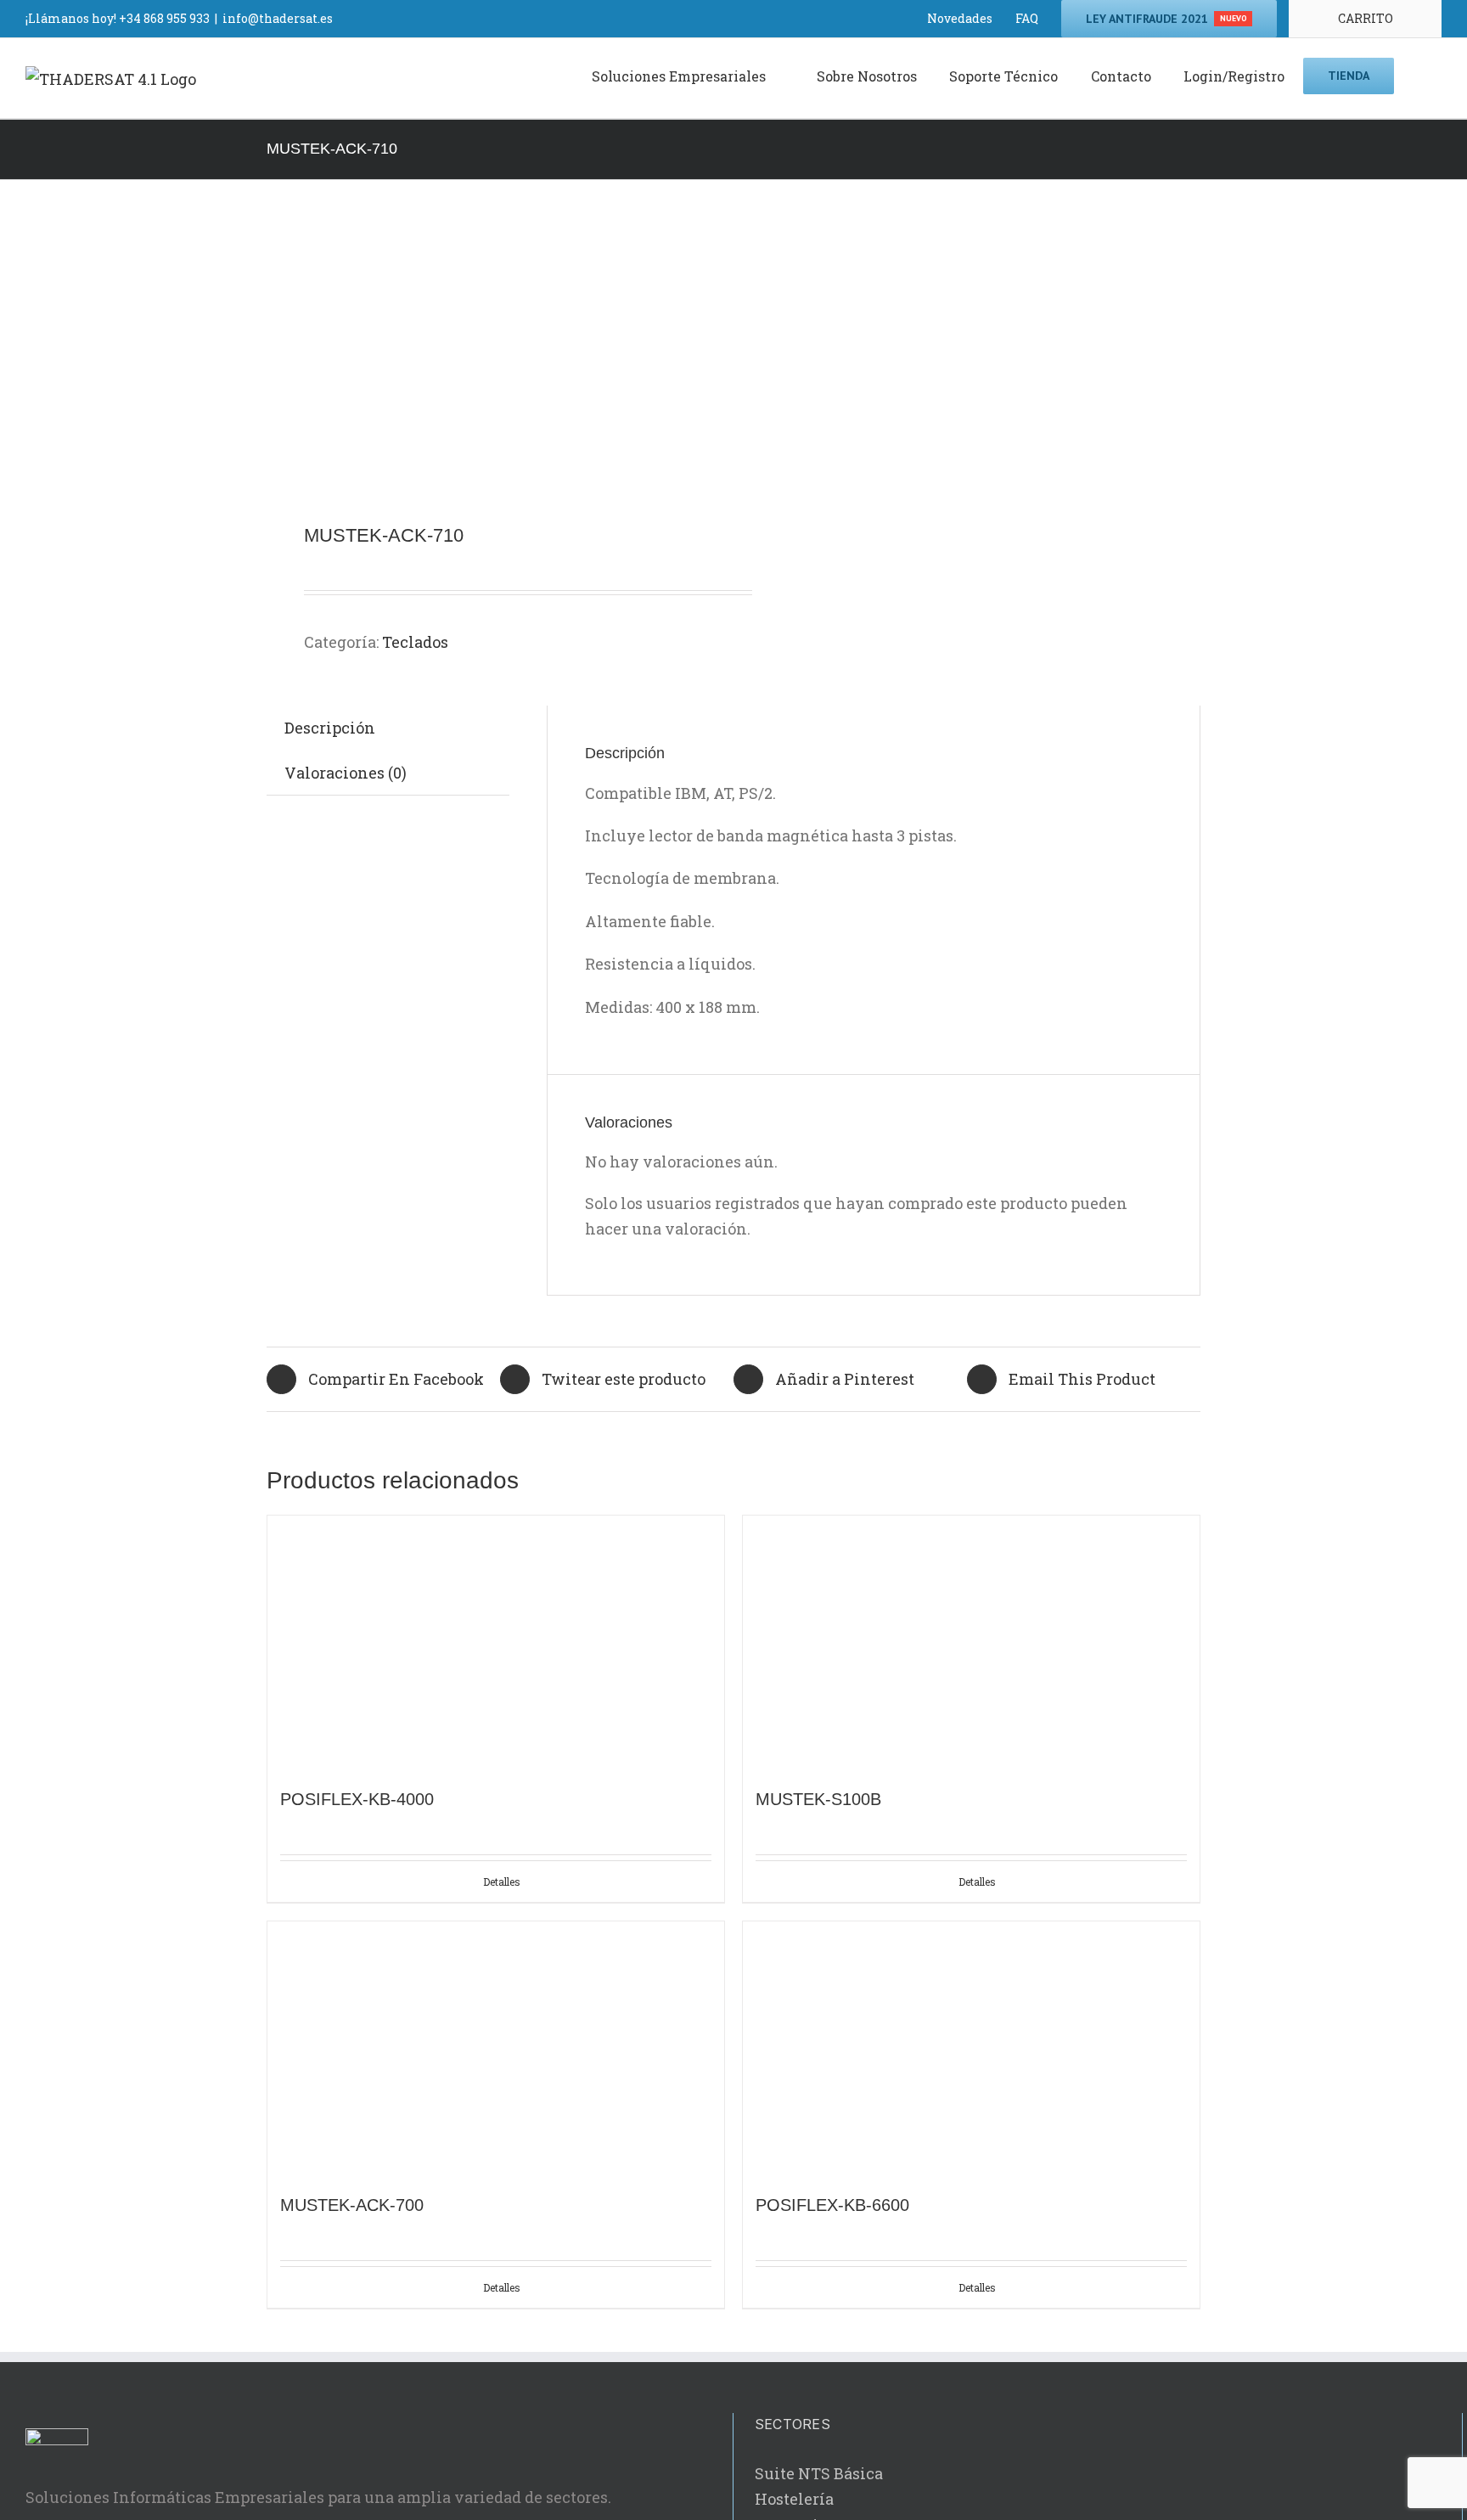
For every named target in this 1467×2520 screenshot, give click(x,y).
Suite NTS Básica (819, 2473)
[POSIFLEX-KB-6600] (971, 2049)
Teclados (415, 642)
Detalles (502, 1882)
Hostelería (794, 2499)
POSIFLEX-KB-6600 (832, 2205)
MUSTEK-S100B (818, 1799)
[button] (1418, 75)
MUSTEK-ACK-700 (352, 2205)
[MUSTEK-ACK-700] (496, 2049)
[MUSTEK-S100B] (971, 1643)
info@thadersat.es (278, 18)
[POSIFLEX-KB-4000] (496, 1643)
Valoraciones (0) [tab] (346, 773)
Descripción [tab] (330, 728)
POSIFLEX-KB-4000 (357, 1799)
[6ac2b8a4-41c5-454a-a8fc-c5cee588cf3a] (491, 354)
